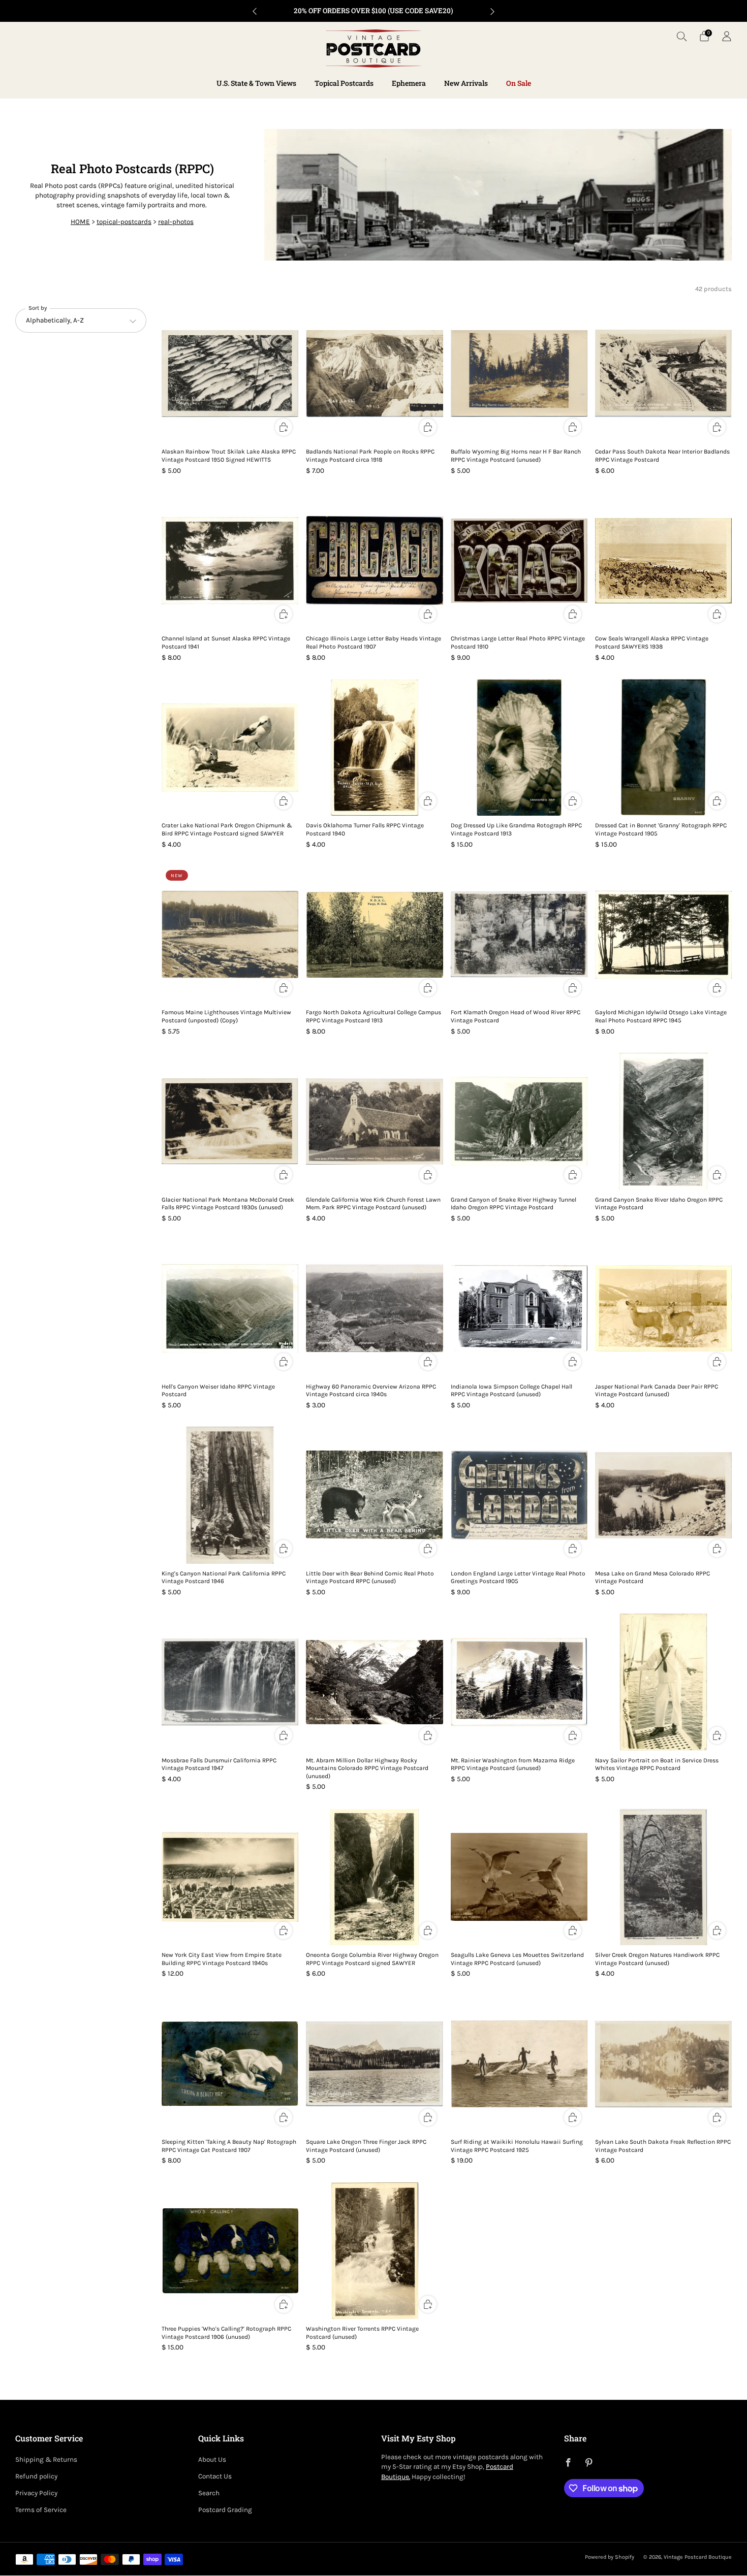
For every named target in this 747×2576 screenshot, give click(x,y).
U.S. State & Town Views (256, 83)
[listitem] (373, 11)
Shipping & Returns (46, 2459)
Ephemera (409, 83)
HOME (80, 222)
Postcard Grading (225, 2510)
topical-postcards (124, 222)
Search (209, 2493)
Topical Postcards (344, 83)
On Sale (519, 83)
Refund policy (36, 2476)
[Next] (492, 11)
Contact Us (215, 2476)
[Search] (682, 36)
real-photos (176, 222)
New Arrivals (466, 83)
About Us (212, 2459)
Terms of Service (41, 2510)
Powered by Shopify (610, 2557)
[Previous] (255, 11)
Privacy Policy (36, 2493)
